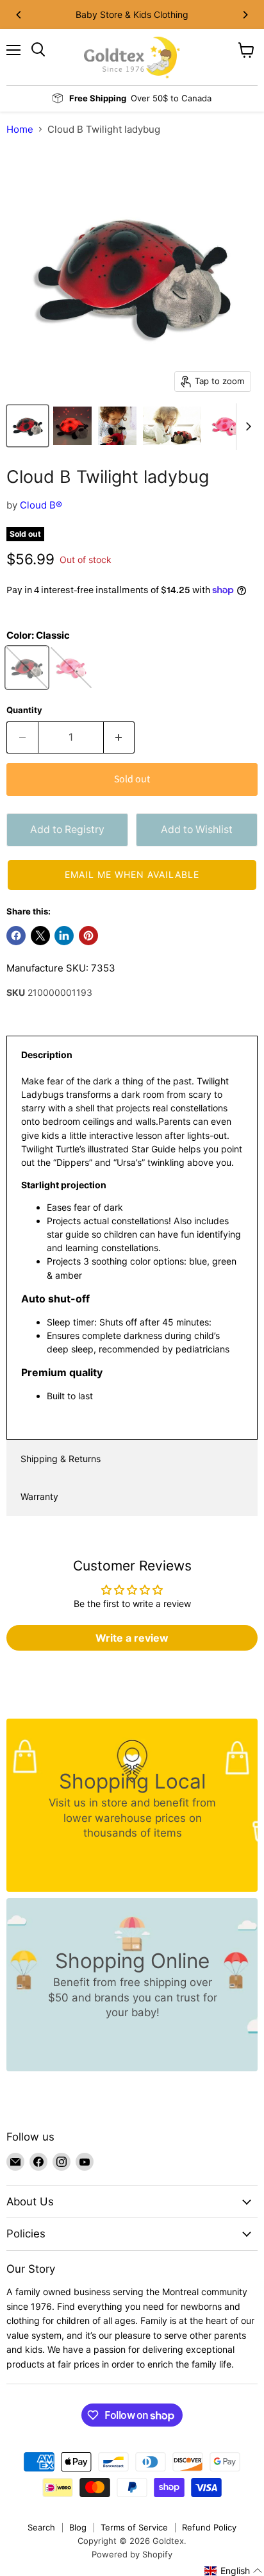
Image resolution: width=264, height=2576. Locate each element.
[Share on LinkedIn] (64, 936)
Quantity (24, 710)
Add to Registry (67, 829)
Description (47, 1055)
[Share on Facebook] (16, 936)
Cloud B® (41, 505)
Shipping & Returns (61, 1459)
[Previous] (19, 15)
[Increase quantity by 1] (120, 737)
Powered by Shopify (132, 2554)
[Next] (245, 15)
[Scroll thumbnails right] (246, 427)
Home (20, 129)
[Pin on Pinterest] (88, 936)
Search (41, 2527)
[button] (132, 875)
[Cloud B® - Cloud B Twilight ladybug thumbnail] (28, 426)
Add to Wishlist (197, 829)
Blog (78, 2527)
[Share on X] (40, 936)
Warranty (39, 1496)
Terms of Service (134, 2527)
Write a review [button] (132, 1638)
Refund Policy (209, 2527)
